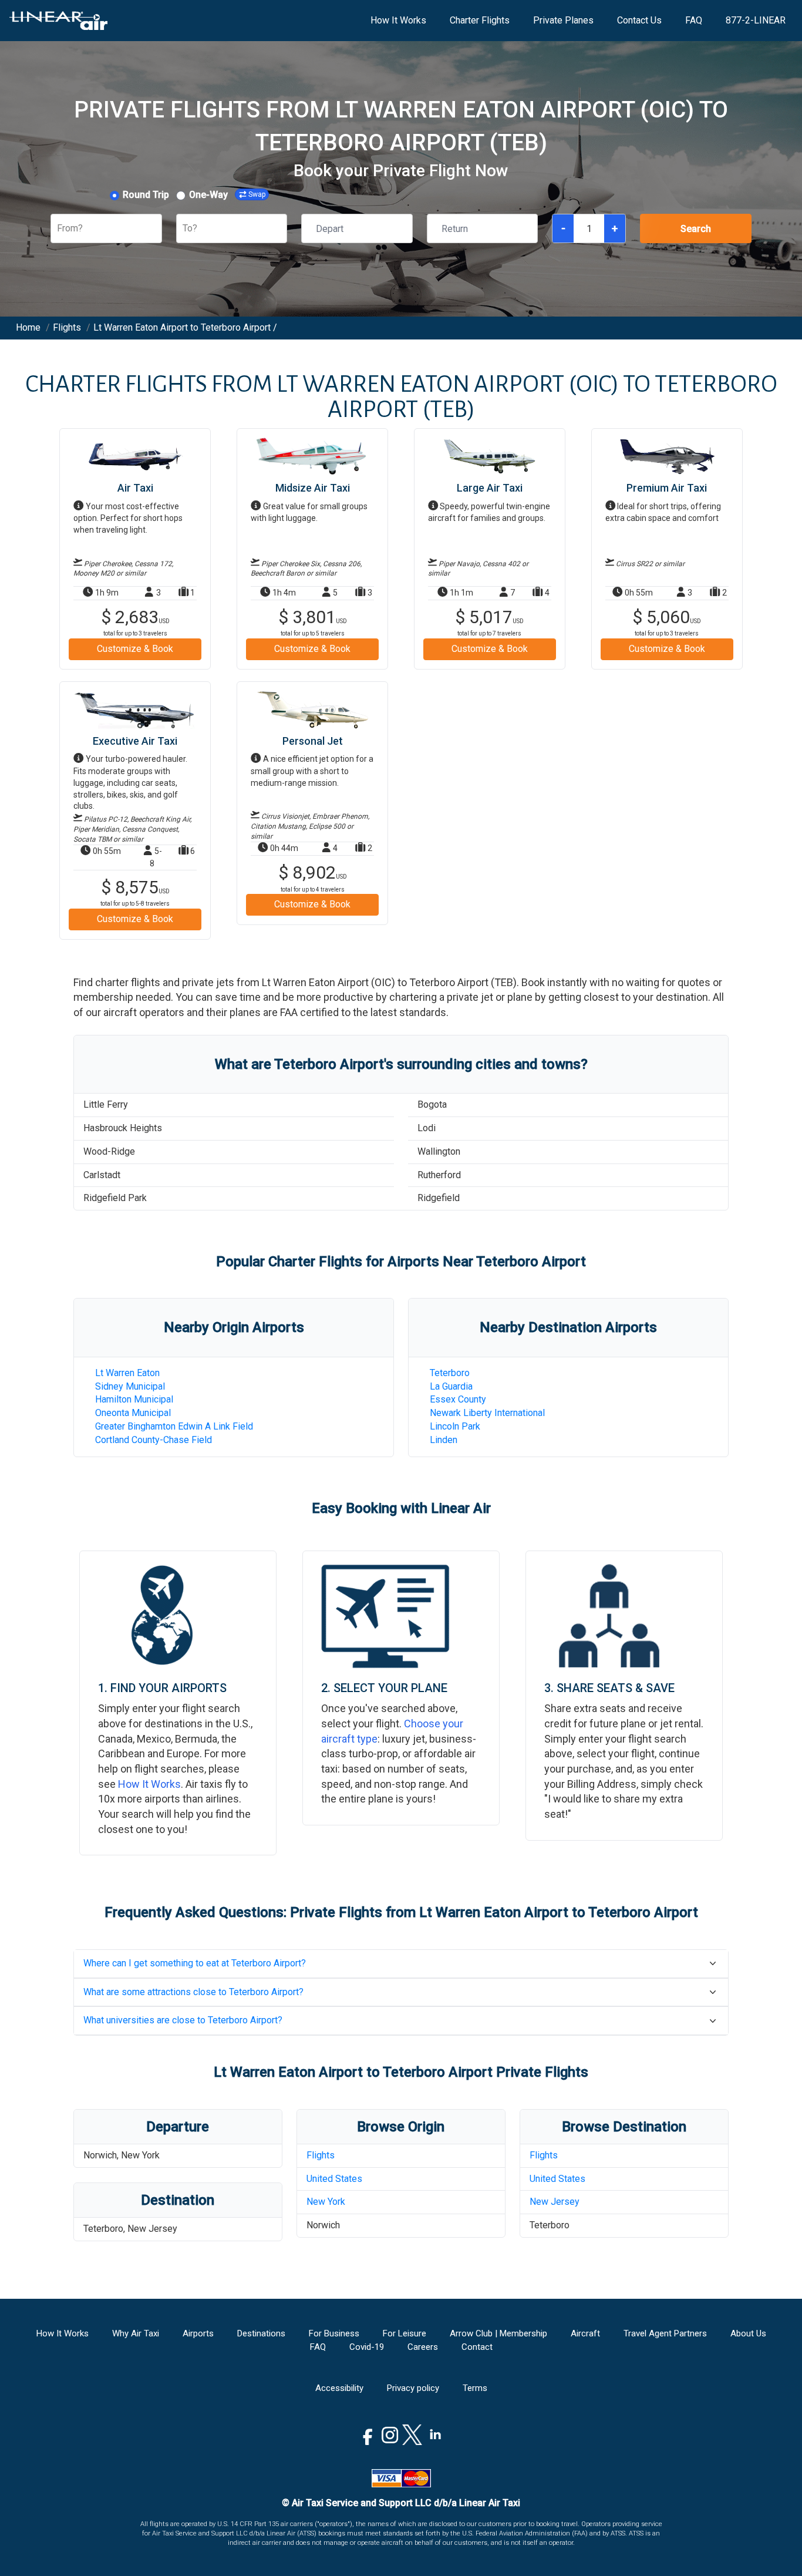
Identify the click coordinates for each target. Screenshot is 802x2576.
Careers (423, 2347)
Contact (477, 2347)
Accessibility (339, 2388)
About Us (748, 2333)
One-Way (208, 195)
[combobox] (58, 229)
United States (334, 2179)
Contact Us (639, 20)
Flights (321, 2155)
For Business (334, 2333)
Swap (257, 194)
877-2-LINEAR (756, 20)
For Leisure (405, 2333)
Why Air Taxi (136, 2333)
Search (696, 229)
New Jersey (555, 2202)
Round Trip (146, 195)
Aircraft (585, 2333)
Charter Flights (480, 20)
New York (326, 2202)
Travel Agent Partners (665, 2333)
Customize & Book (135, 649)
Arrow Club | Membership (498, 2333)
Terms (475, 2388)
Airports (198, 2333)
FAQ (694, 20)
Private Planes (563, 20)
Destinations (261, 2333)
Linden (444, 1440)
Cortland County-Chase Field (154, 1440)
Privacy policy (413, 2388)
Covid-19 (367, 2347)
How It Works (398, 20)
